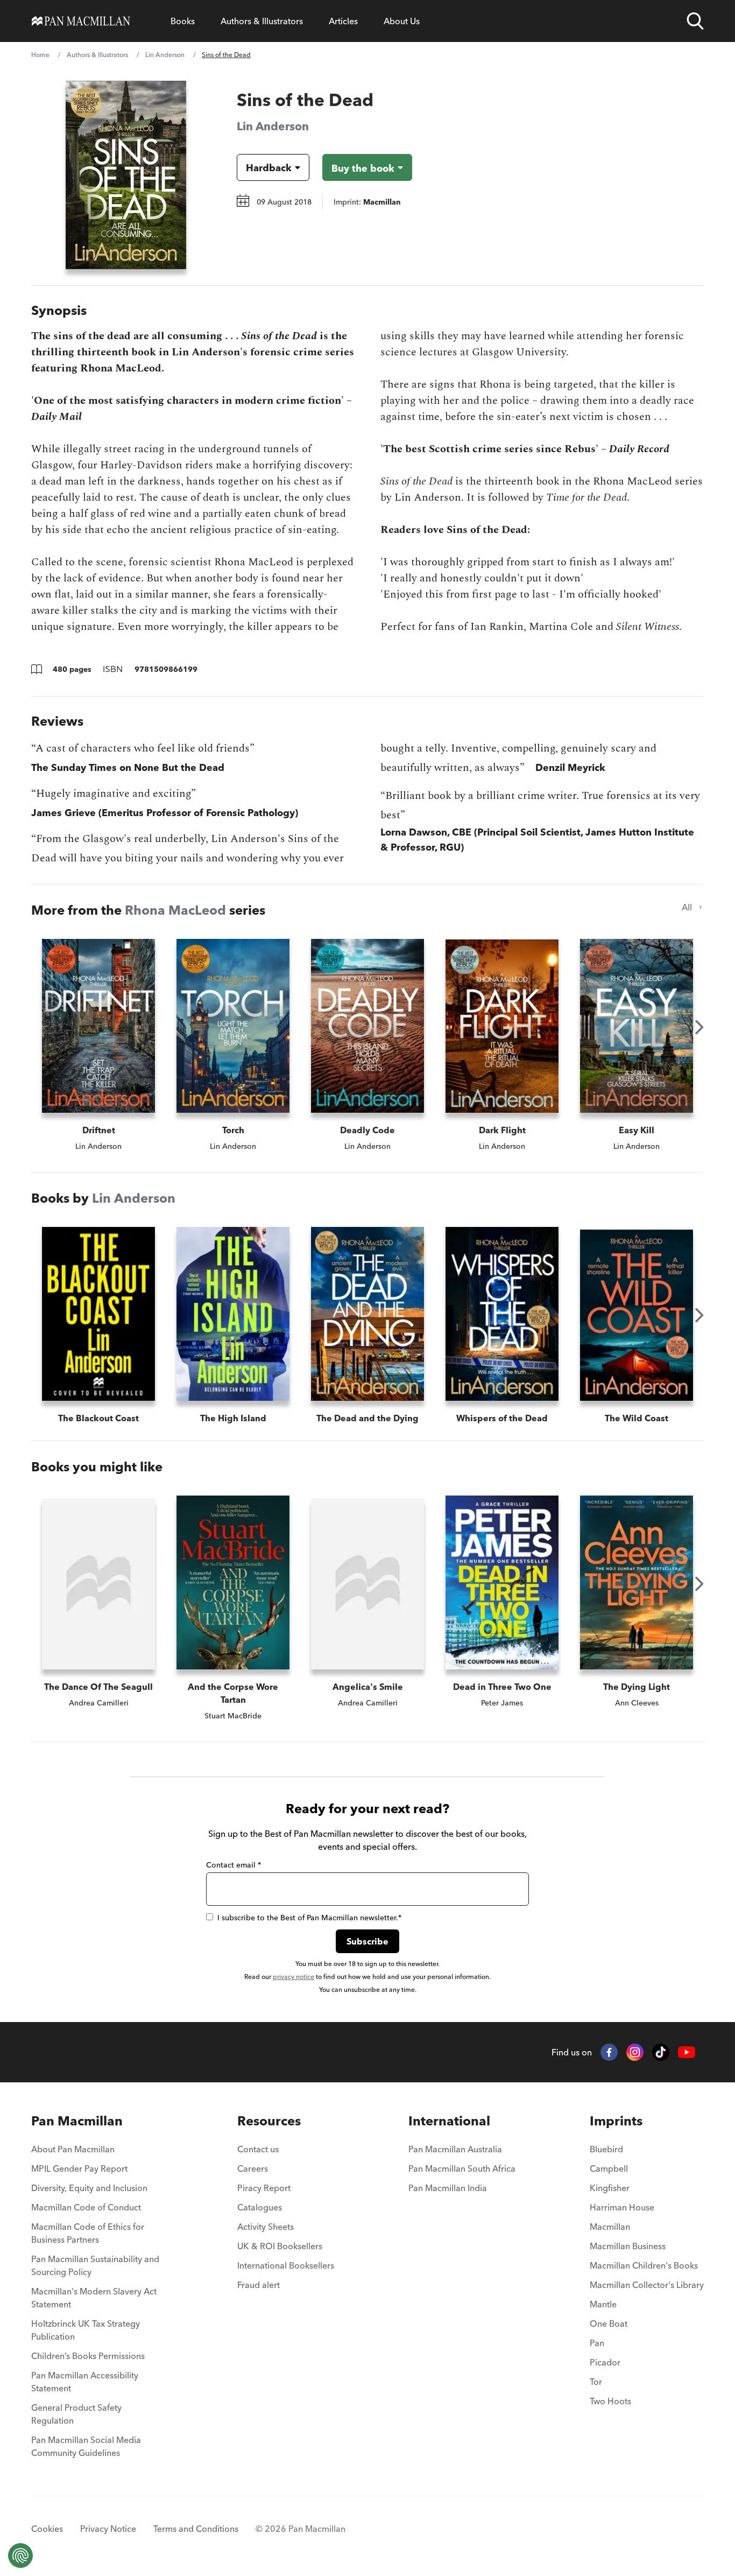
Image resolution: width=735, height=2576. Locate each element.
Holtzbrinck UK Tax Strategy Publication (86, 2330)
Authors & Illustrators (262, 21)
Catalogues (260, 2207)
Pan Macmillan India (448, 2188)
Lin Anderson (165, 55)
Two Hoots (610, 2401)
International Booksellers (286, 2265)
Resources (269, 2121)
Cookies (47, 2529)
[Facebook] (609, 2052)
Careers (253, 2168)
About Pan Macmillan (73, 2149)
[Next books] (699, 1027)
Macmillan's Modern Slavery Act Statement (94, 2298)
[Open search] (695, 21)
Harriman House (622, 2207)
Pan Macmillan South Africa (462, 2168)
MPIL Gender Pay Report (79, 2168)
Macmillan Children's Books (644, 2265)
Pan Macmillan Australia (455, 2149)
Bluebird (606, 2149)
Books (183, 21)
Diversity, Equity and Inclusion (89, 2188)
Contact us (258, 2149)
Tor (596, 2382)
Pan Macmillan (77, 2121)
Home (40, 55)
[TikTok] (661, 2052)
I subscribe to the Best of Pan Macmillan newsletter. (309, 1918)
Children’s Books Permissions (88, 2356)
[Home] (81, 21)
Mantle (603, 2304)
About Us (402, 21)
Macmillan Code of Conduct (86, 2207)
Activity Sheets (266, 2227)
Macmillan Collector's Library (647, 2285)
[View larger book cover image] (126, 175)
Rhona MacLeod (175, 910)
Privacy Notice (108, 2529)
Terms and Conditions (196, 2529)
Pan (597, 2343)
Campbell (609, 2168)
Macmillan (610, 2227)
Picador (605, 2362)
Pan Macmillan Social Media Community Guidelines (86, 2446)
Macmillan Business (628, 2246)
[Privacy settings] (20, 2556)
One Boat (609, 2324)
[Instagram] (635, 2052)
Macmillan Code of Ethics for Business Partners (88, 2233)
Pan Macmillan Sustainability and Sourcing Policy (95, 2265)
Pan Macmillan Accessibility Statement (85, 2382)
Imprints (616, 2121)
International (449, 2121)
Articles (343, 21)
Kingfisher (610, 2188)
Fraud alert (259, 2285)
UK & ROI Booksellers (280, 2246)
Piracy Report (264, 2188)
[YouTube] (687, 2052)
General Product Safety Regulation (76, 2414)
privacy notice (294, 1977)
